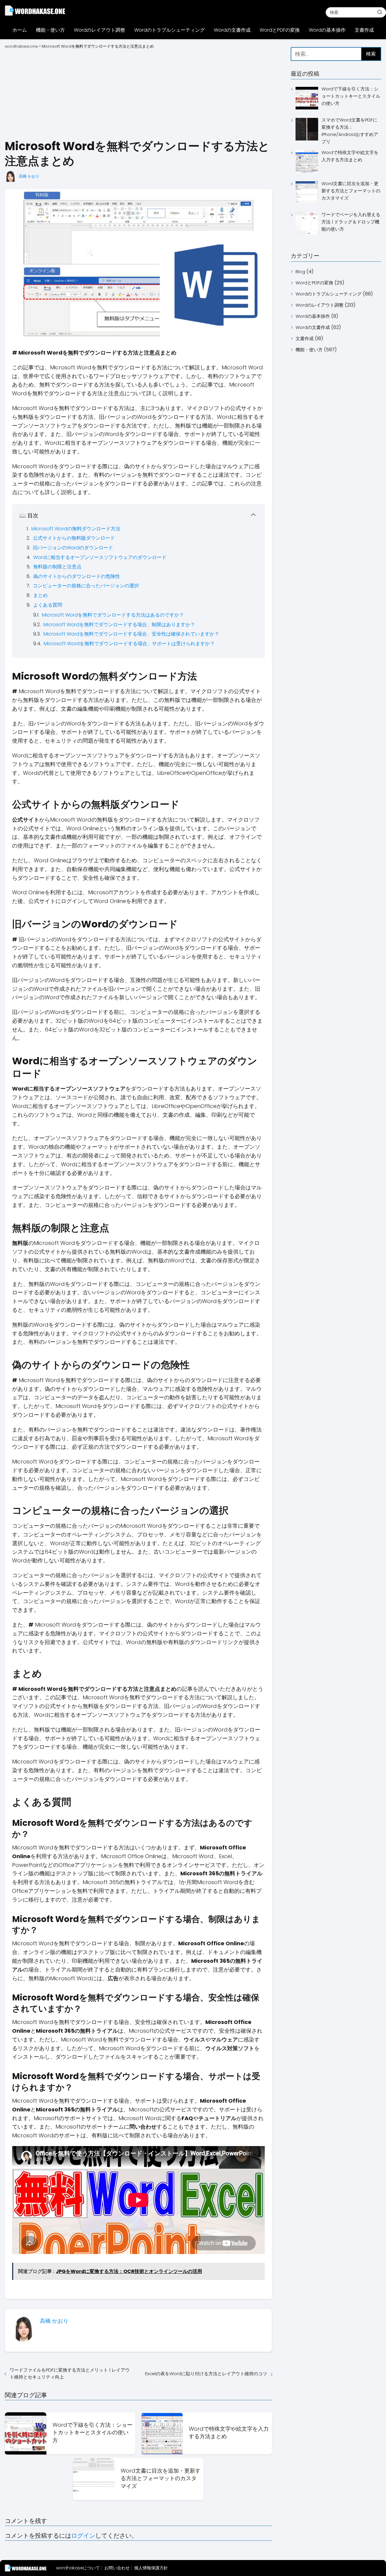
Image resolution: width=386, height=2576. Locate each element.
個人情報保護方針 (151, 2568)
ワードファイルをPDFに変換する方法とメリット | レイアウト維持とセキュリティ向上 (70, 2373)
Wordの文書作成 (232, 30)
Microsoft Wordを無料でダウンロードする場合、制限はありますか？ (119, 625)
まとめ (40, 595)
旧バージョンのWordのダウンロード (73, 548)
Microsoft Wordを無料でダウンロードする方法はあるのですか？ (113, 615)
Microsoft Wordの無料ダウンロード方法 (76, 529)
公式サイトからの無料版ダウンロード (74, 538)
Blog (300, 271)
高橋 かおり (29, 176)
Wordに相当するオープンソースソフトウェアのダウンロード (100, 557)
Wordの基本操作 (327, 30)
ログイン (83, 2536)
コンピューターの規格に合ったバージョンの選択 (86, 586)
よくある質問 (48, 605)
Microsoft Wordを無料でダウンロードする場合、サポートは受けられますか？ (129, 644)
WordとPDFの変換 (280, 30)
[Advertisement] (138, 93)
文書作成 (364, 30)
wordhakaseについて (78, 2568)
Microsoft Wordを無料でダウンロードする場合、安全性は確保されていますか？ (131, 634)
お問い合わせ (117, 2568)
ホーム (20, 30)
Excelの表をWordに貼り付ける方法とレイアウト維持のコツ (206, 2374)
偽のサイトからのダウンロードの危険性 (77, 576)
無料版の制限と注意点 (57, 567)
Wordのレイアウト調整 (100, 30)
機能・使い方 (50, 30)
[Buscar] (380, 12)
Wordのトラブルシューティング (169, 30)
